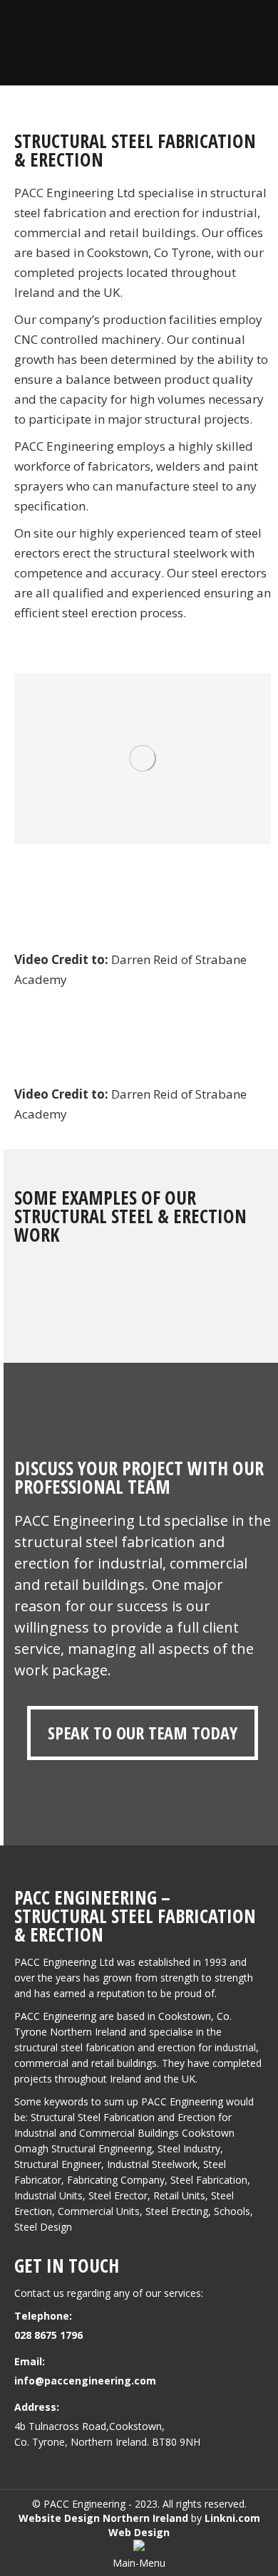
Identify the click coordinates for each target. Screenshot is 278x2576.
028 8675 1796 (48, 2335)
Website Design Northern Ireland (103, 2518)
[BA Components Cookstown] (143, 759)
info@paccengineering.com (85, 2381)
